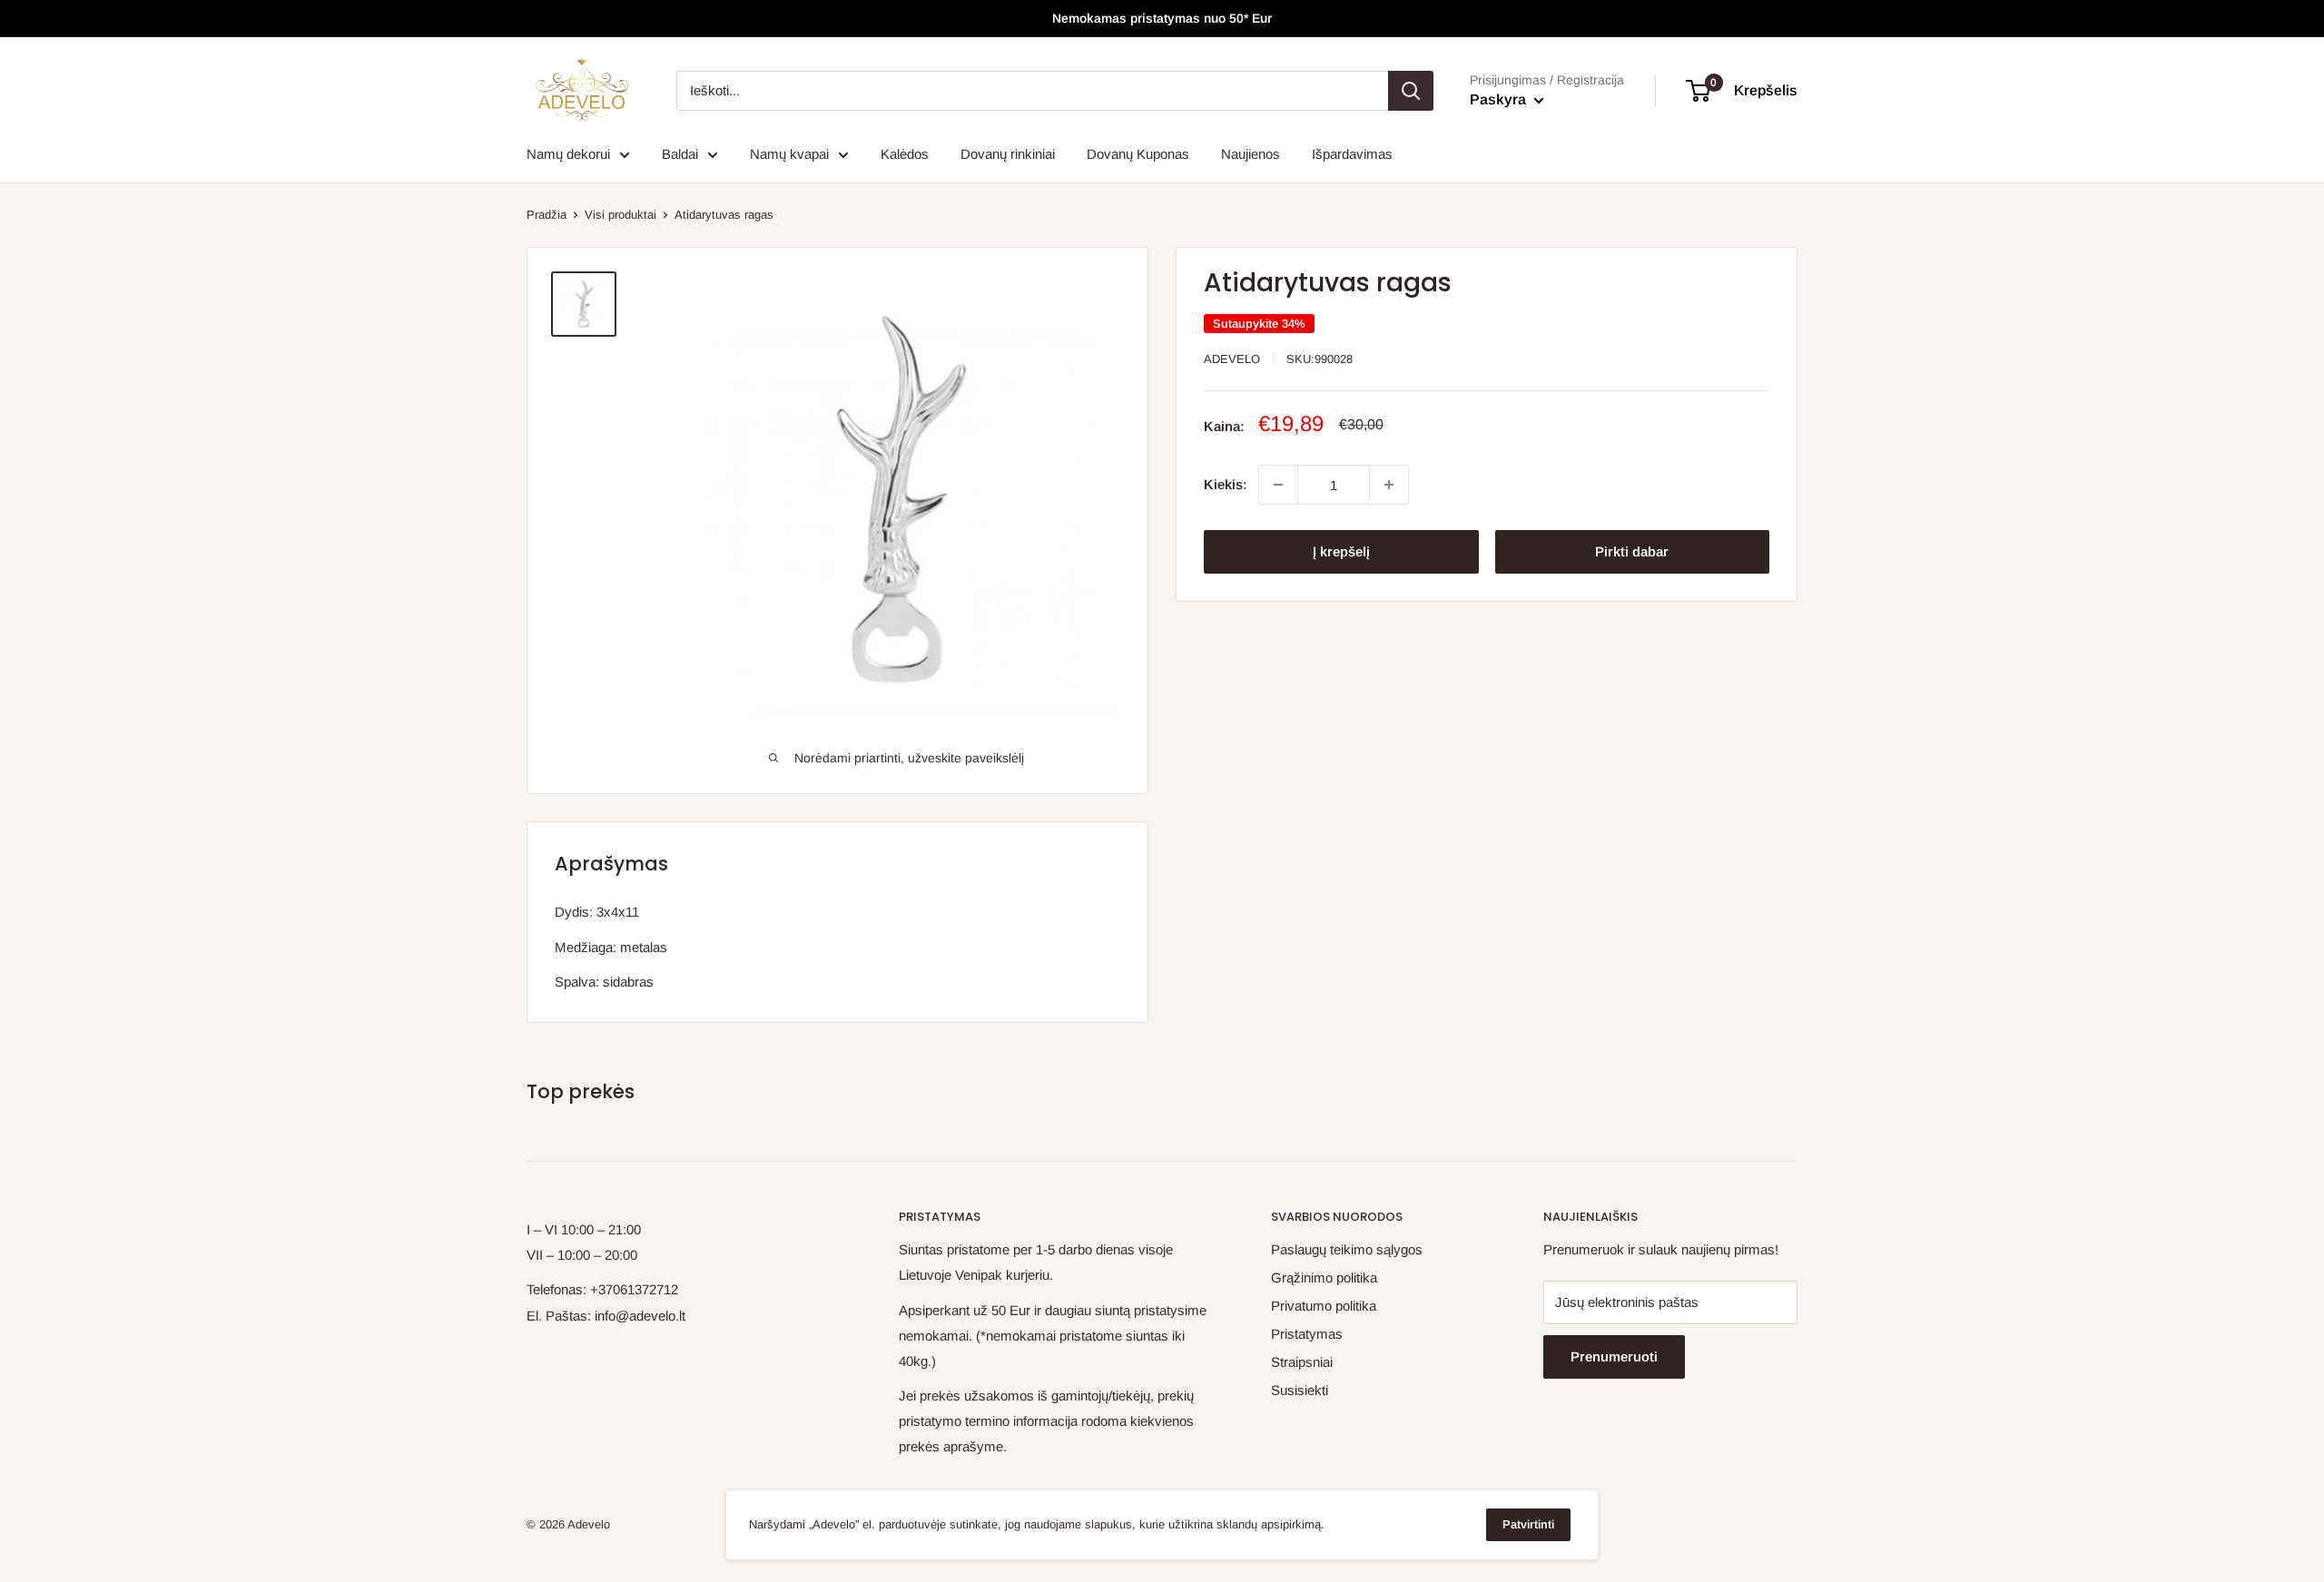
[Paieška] (1411, 91)
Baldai (680, 154)
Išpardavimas (1352, 154)
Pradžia (547, 215)
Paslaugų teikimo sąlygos (1347, 1249)
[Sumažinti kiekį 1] (1278, 485)
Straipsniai (1302, 1362)
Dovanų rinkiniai (1008, 154)
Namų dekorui (568, 154)
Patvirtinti (1528, 1524)
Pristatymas (1307, 1334)
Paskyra (1500, 99)
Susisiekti (1300, 1390)
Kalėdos (905, 154)
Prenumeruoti (1614, 1356)
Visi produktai (620, 215)
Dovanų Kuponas (1138, 154)
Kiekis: (1226, 484)
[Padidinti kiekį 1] (1389, 485)
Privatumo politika (1324, 1306)
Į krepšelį (1341, 551)
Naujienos (1251, 154)
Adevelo (1232, 359)
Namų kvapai (789, 154)
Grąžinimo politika (1324, 1277)
